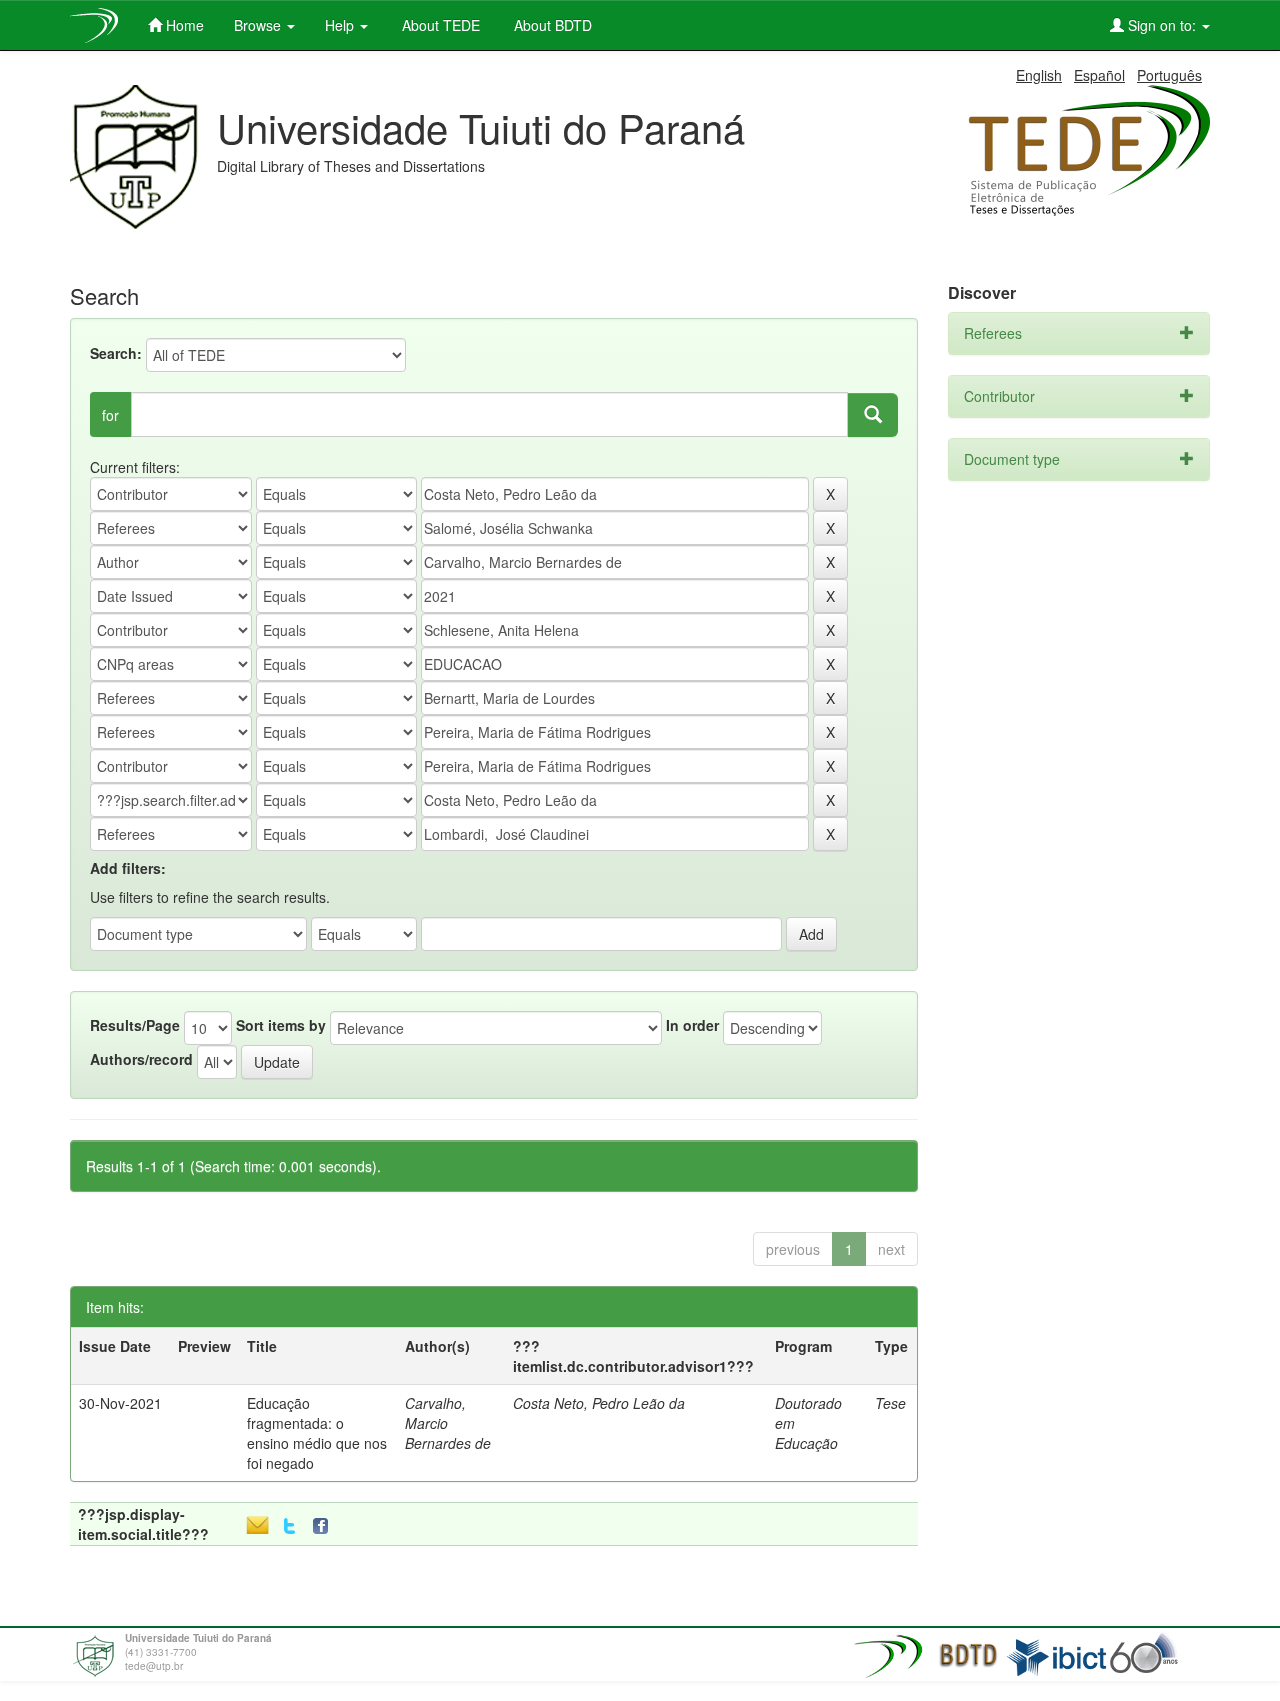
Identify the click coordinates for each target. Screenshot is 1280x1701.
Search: (116, 353)
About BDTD (551, 25)
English (1039, 75)
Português (1169, 75)
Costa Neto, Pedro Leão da (599, 1403)
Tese (890, 1403)
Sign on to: (1162, 25)
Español (1099, 75)
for (110, 415)
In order (692, 1025)
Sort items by (281, 1025)
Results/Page (135, 1025)
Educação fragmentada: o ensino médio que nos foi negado (317, 1433)
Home (183, 25)
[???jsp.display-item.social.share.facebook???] (325, 1526)
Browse (259, 25)
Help (341, 25)
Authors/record (141, 1059)
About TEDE (439, 25)
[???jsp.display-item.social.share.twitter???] (289, 1526)
